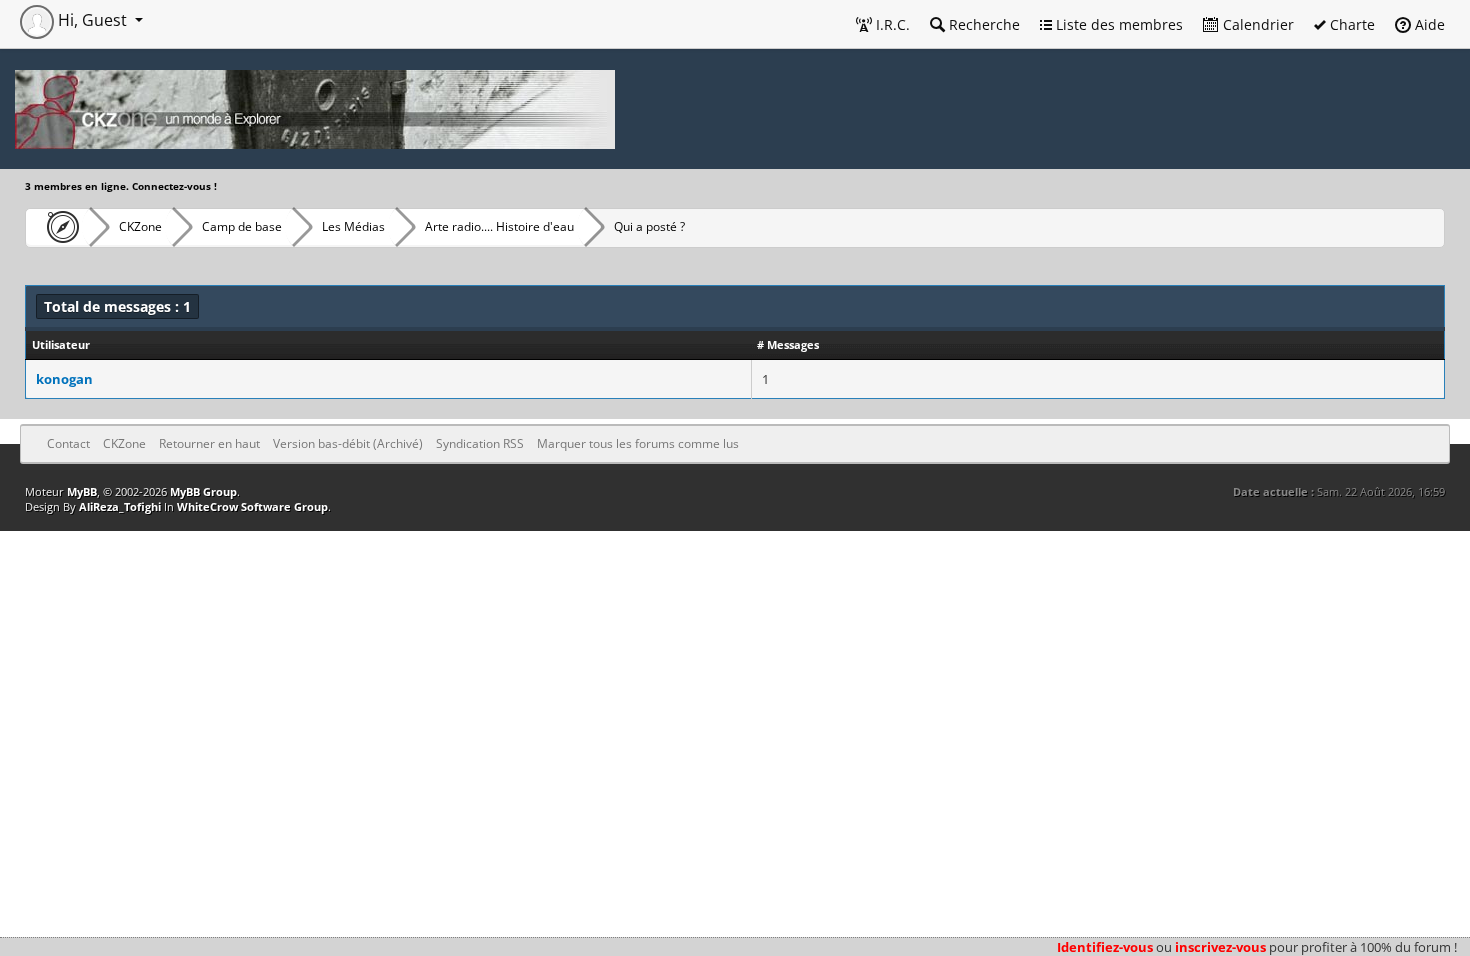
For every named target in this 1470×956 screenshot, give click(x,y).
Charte (1350, 24)
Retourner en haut (209, 443)
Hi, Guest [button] (92, 20)
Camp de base (242, 226)
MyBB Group (203, 491)
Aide (1428, 24)
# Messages (788, 344)
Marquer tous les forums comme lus (638, 443)
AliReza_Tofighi (120, 506)
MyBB (82, 491)
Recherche (982, 24)
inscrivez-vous (1220, 947)
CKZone (140, 226)
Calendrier (1256, 24)
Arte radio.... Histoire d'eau (499, 226)
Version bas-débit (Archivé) (348, 443)
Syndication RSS (480, 443)
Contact (68, 443)
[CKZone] (57, 227)
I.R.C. (891, 24)
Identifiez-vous (1105, 947)
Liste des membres (1117, 24)
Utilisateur (61, 344)
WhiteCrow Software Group (252, 506)
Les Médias (353, 226)
